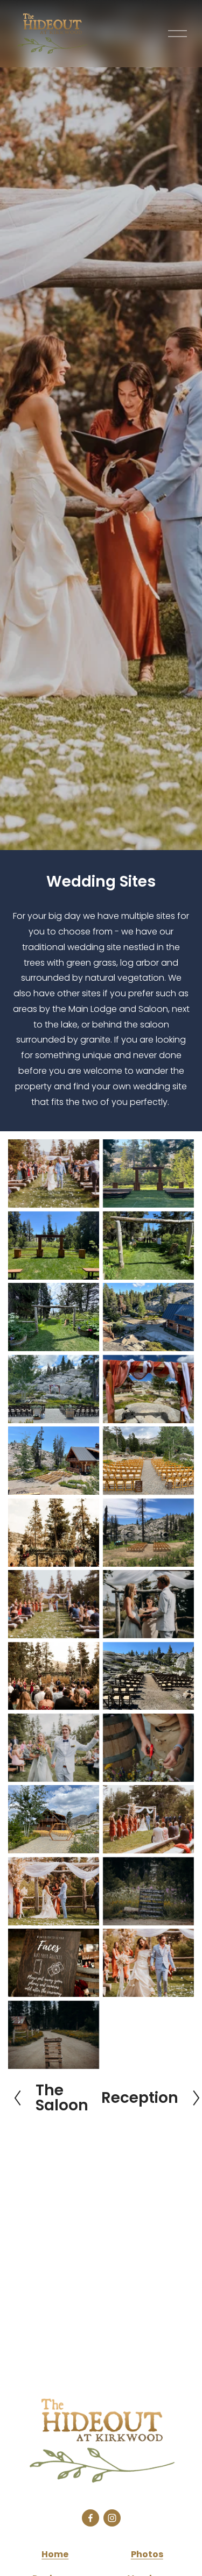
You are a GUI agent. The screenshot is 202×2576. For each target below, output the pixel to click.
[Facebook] (90, 2518)
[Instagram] (112, 2518)
